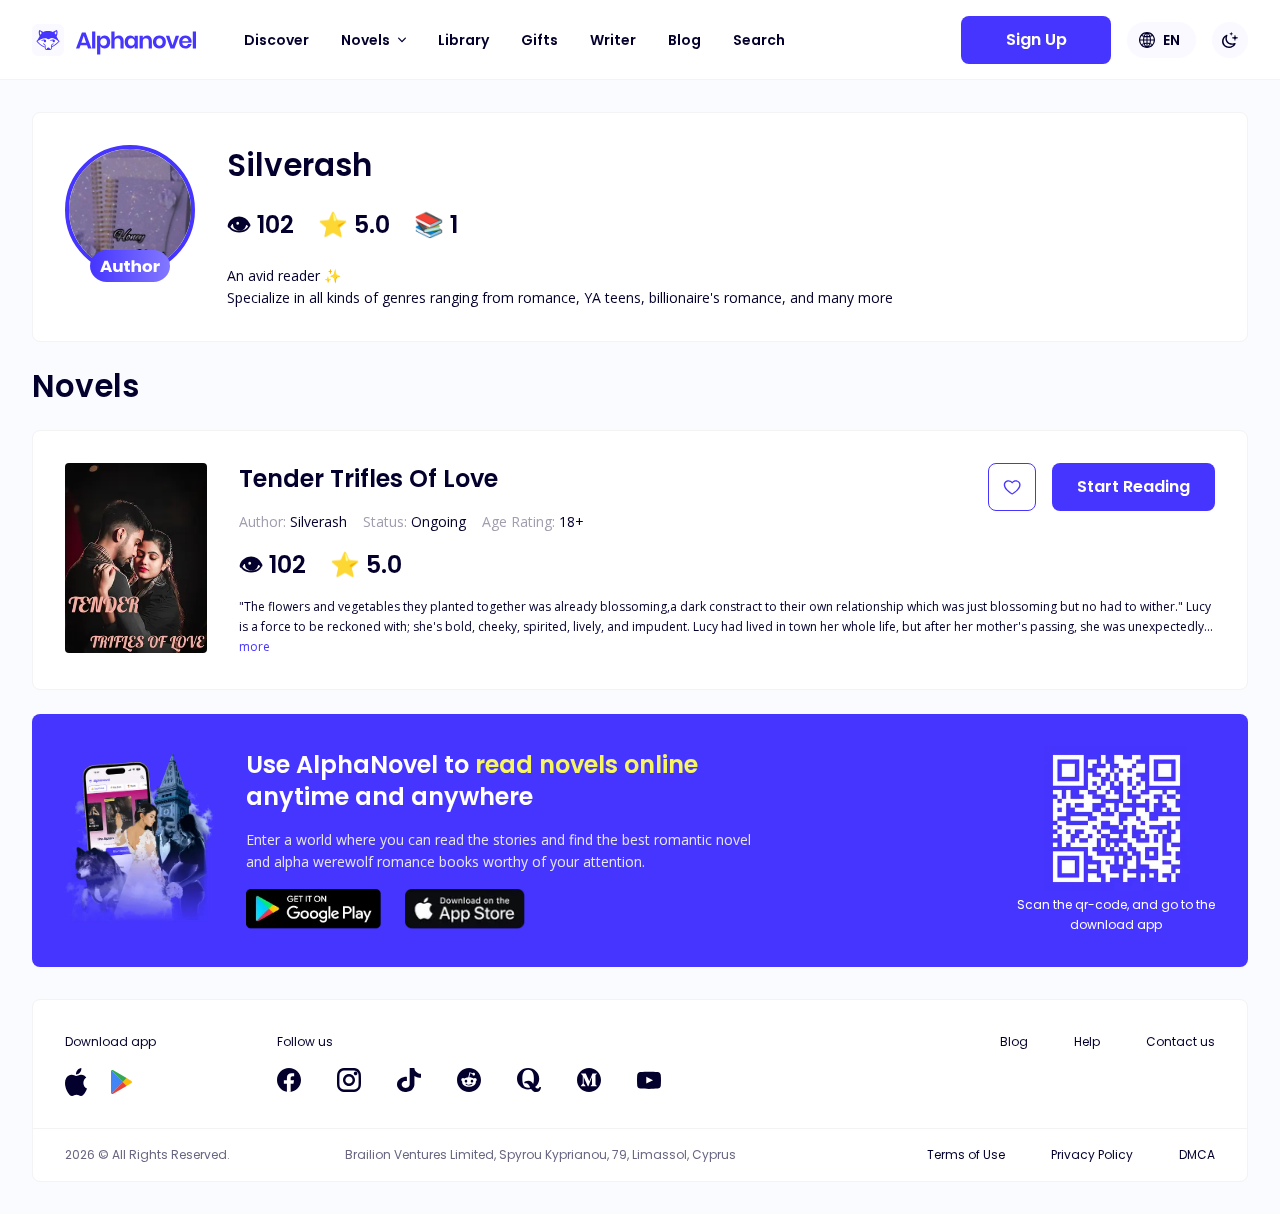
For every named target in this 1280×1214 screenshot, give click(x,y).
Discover (276, 40)
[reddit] (469, 1080)
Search (759, 40)
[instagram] (349, 1080)
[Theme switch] (1230, 40)
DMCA (1197, 1154)
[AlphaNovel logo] (114, 40)
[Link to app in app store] (76, 1082)
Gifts (539, 40)
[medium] (589, 1080)
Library (463, 40)
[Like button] (1012, 487)
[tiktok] (409, 1080)
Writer (613, 40)
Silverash (318, 521)
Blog (684, 40)
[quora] (529, 1080)
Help (1087, 1041)
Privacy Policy (1092, 1154)
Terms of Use (966, 1154)
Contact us (1180, 1041)
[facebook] (289, 1080)
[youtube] (649, 1080)
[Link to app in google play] (121, 1082)
